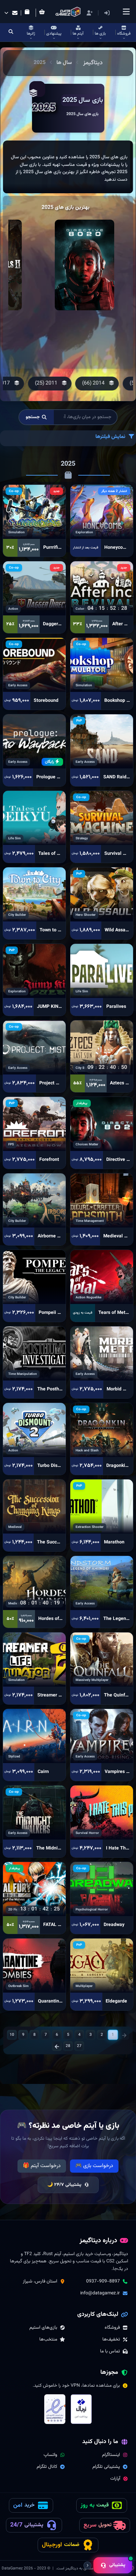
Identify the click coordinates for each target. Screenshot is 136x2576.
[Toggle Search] (11, 32)
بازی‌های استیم (43, 2328)
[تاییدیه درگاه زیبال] (81, 2409)
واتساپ (50, 2455)
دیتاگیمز (93, 63)
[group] (94, 384)
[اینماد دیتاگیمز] (55, 2409)
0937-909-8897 (103, 2281)
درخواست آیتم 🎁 (42, 2166)
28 (68, 2046)
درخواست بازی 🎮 (94, 2166)
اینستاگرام (111, 2455)
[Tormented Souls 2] (85, 265)
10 (12, 2035)
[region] (68, 167)
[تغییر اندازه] (87, 2565)
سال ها (64, 63)
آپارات (115, 2479)
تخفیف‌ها (111, 2340)
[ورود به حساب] (117, 13)
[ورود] (107, 13)
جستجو (33, 417)
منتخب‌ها (48, 2340)
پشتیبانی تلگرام (106, 2467)
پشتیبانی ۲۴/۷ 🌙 (64, 2185)
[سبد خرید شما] (43, 13)
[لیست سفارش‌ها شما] (28, 13)
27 (79, 2046)
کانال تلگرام (47, 2467)
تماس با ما (110, 2351)
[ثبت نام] (89, 13)
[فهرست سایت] (126, 12)
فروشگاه (112, 2328)
